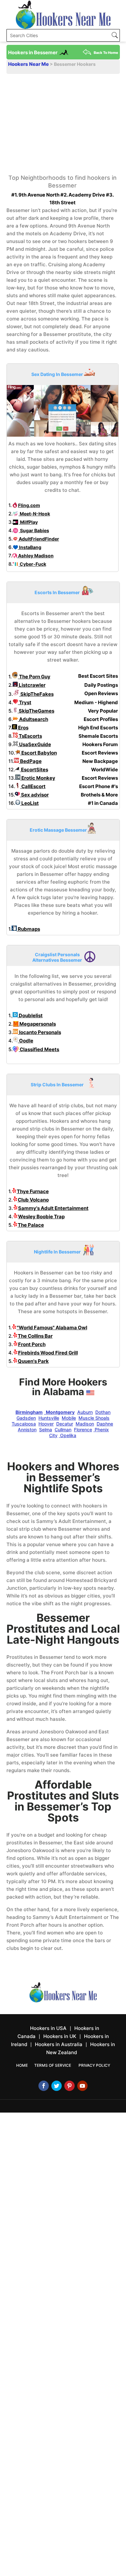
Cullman (63, 1430)
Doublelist (30, 1015)
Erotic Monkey (38, 778)
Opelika (68, 1435)
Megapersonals (37, 1024)
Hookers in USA (48, 2028)
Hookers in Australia (59, 2044)
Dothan (103, 1412)
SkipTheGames (36, 711)
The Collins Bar (35, 1336)
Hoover (46, 1424)
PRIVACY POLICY (94, 2065)
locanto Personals (40, 1032)
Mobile (69, 1418)
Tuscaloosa (24, 1424)
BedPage (30, 761)
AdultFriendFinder (38, 539)
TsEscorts (30, 736)
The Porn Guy (34, 677)
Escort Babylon (39, 753)
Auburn (85, 1412)
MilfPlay (28, 522)
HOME (22, 2065)
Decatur (65, 1424)
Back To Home (106, 53)
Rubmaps (28, 929)
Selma (46, 1430)
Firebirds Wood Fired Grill (48, 1353)
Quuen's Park (33, 1361)
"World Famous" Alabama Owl (52, 1328)
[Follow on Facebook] (44, 2086)
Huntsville (49, 1418)
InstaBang (30, 547)
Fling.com (29, 505)
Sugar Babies (34, 530)
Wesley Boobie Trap (41, 1217)
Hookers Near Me (29, 64)
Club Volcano (33, 1200)
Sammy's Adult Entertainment (53, 1208)
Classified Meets (39, 1049)
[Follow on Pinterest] (69, 2086)
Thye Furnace (33, 1191)
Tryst (25, 702)
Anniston (27, 1430)
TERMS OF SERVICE (53, 2065)
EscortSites (34, 770)
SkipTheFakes (37, 694)
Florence (83, 1430)
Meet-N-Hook (34, 514)
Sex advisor (34, 795)
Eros (23, 728)
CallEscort (33, 786)
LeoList (30, 803)
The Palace (31, 1225)
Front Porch (32, 1344)
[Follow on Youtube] (82, 2086)
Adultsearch (33, 719)
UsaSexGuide (35, 744)
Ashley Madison (35, 556)
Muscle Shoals (94, 1418)
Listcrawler (32, 685)
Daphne (105, 1424)
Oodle (26, 1041)
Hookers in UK (60, 2036)
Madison (85, 1424)
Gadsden (26, 1418)
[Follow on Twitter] (57, 2086)
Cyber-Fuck (32, 564)
